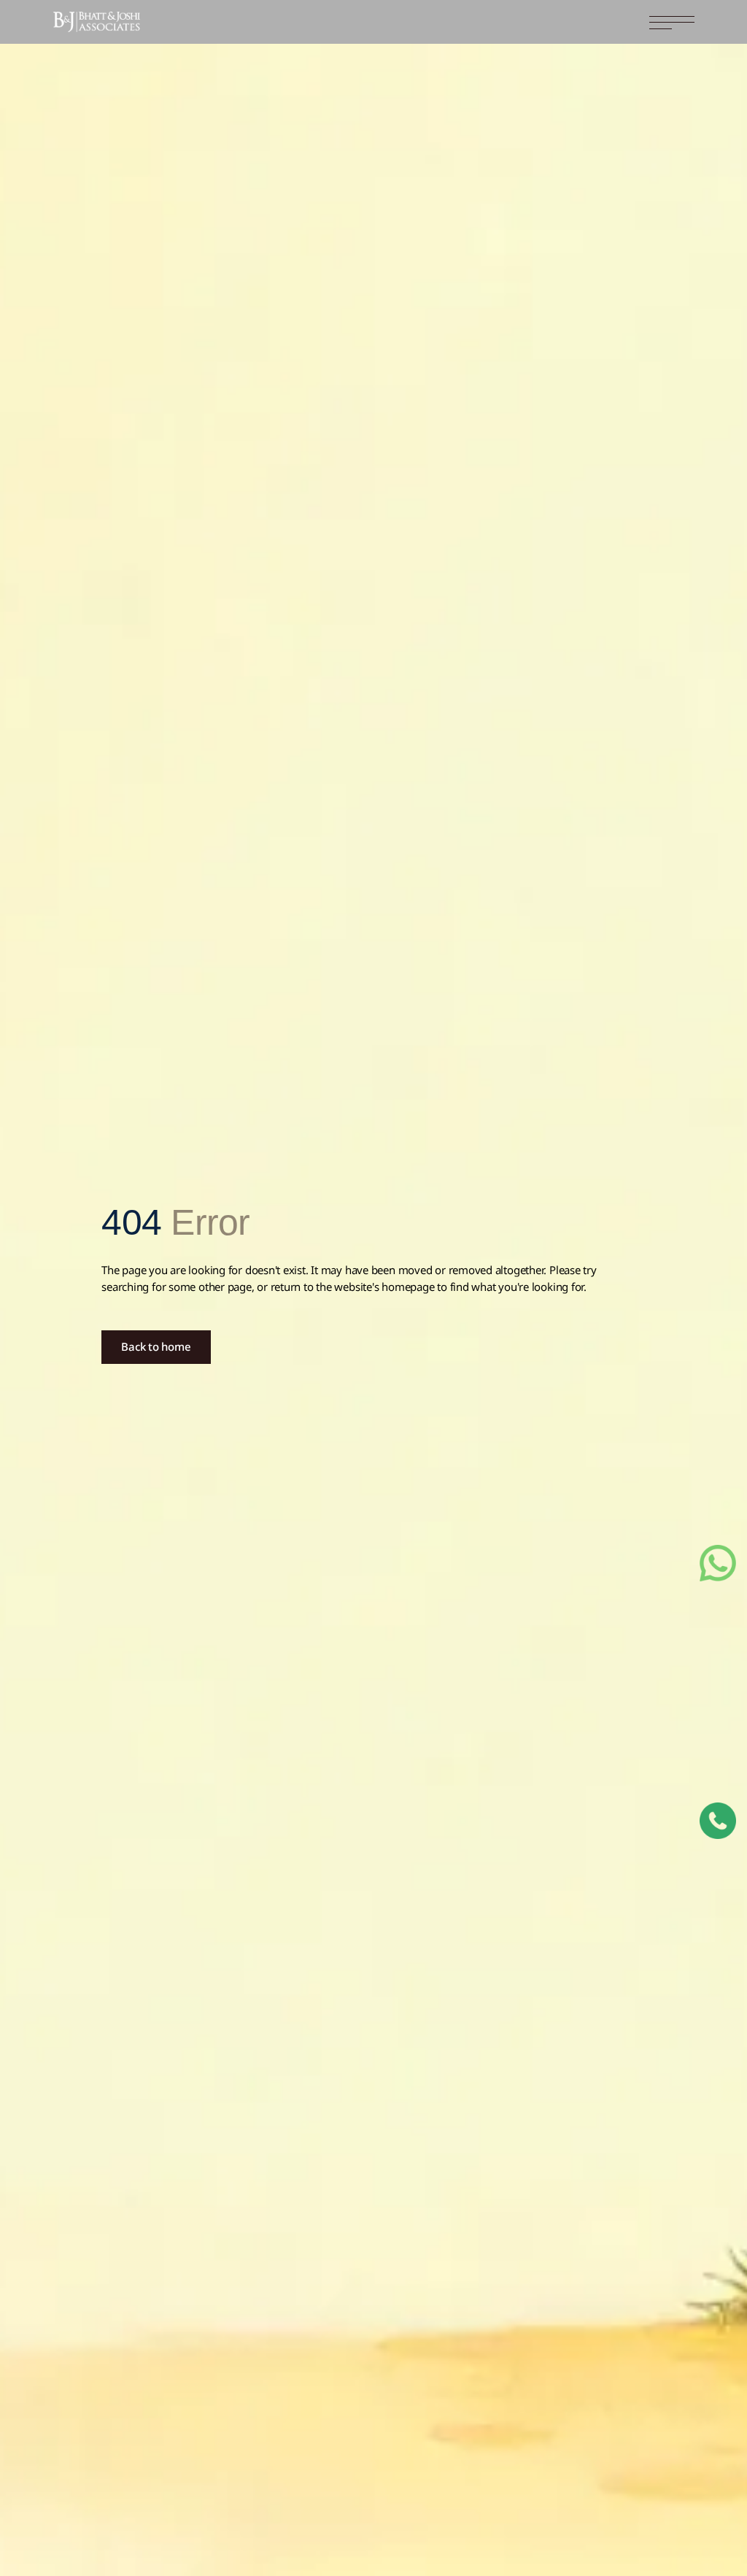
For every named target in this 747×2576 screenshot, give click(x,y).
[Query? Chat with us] (718, 1563)
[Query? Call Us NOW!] (718, 1821)
